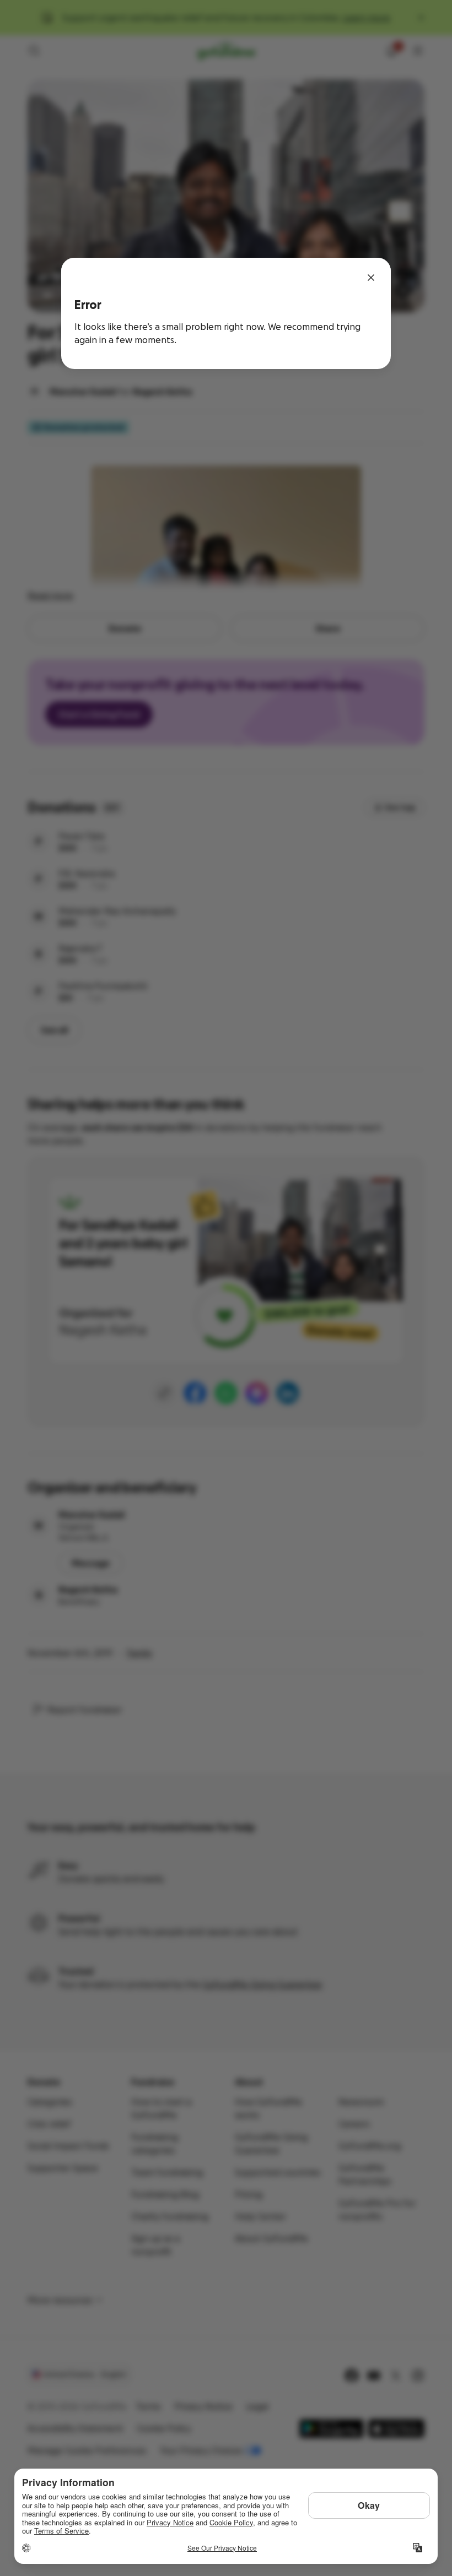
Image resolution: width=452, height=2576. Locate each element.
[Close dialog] (371, 278)
